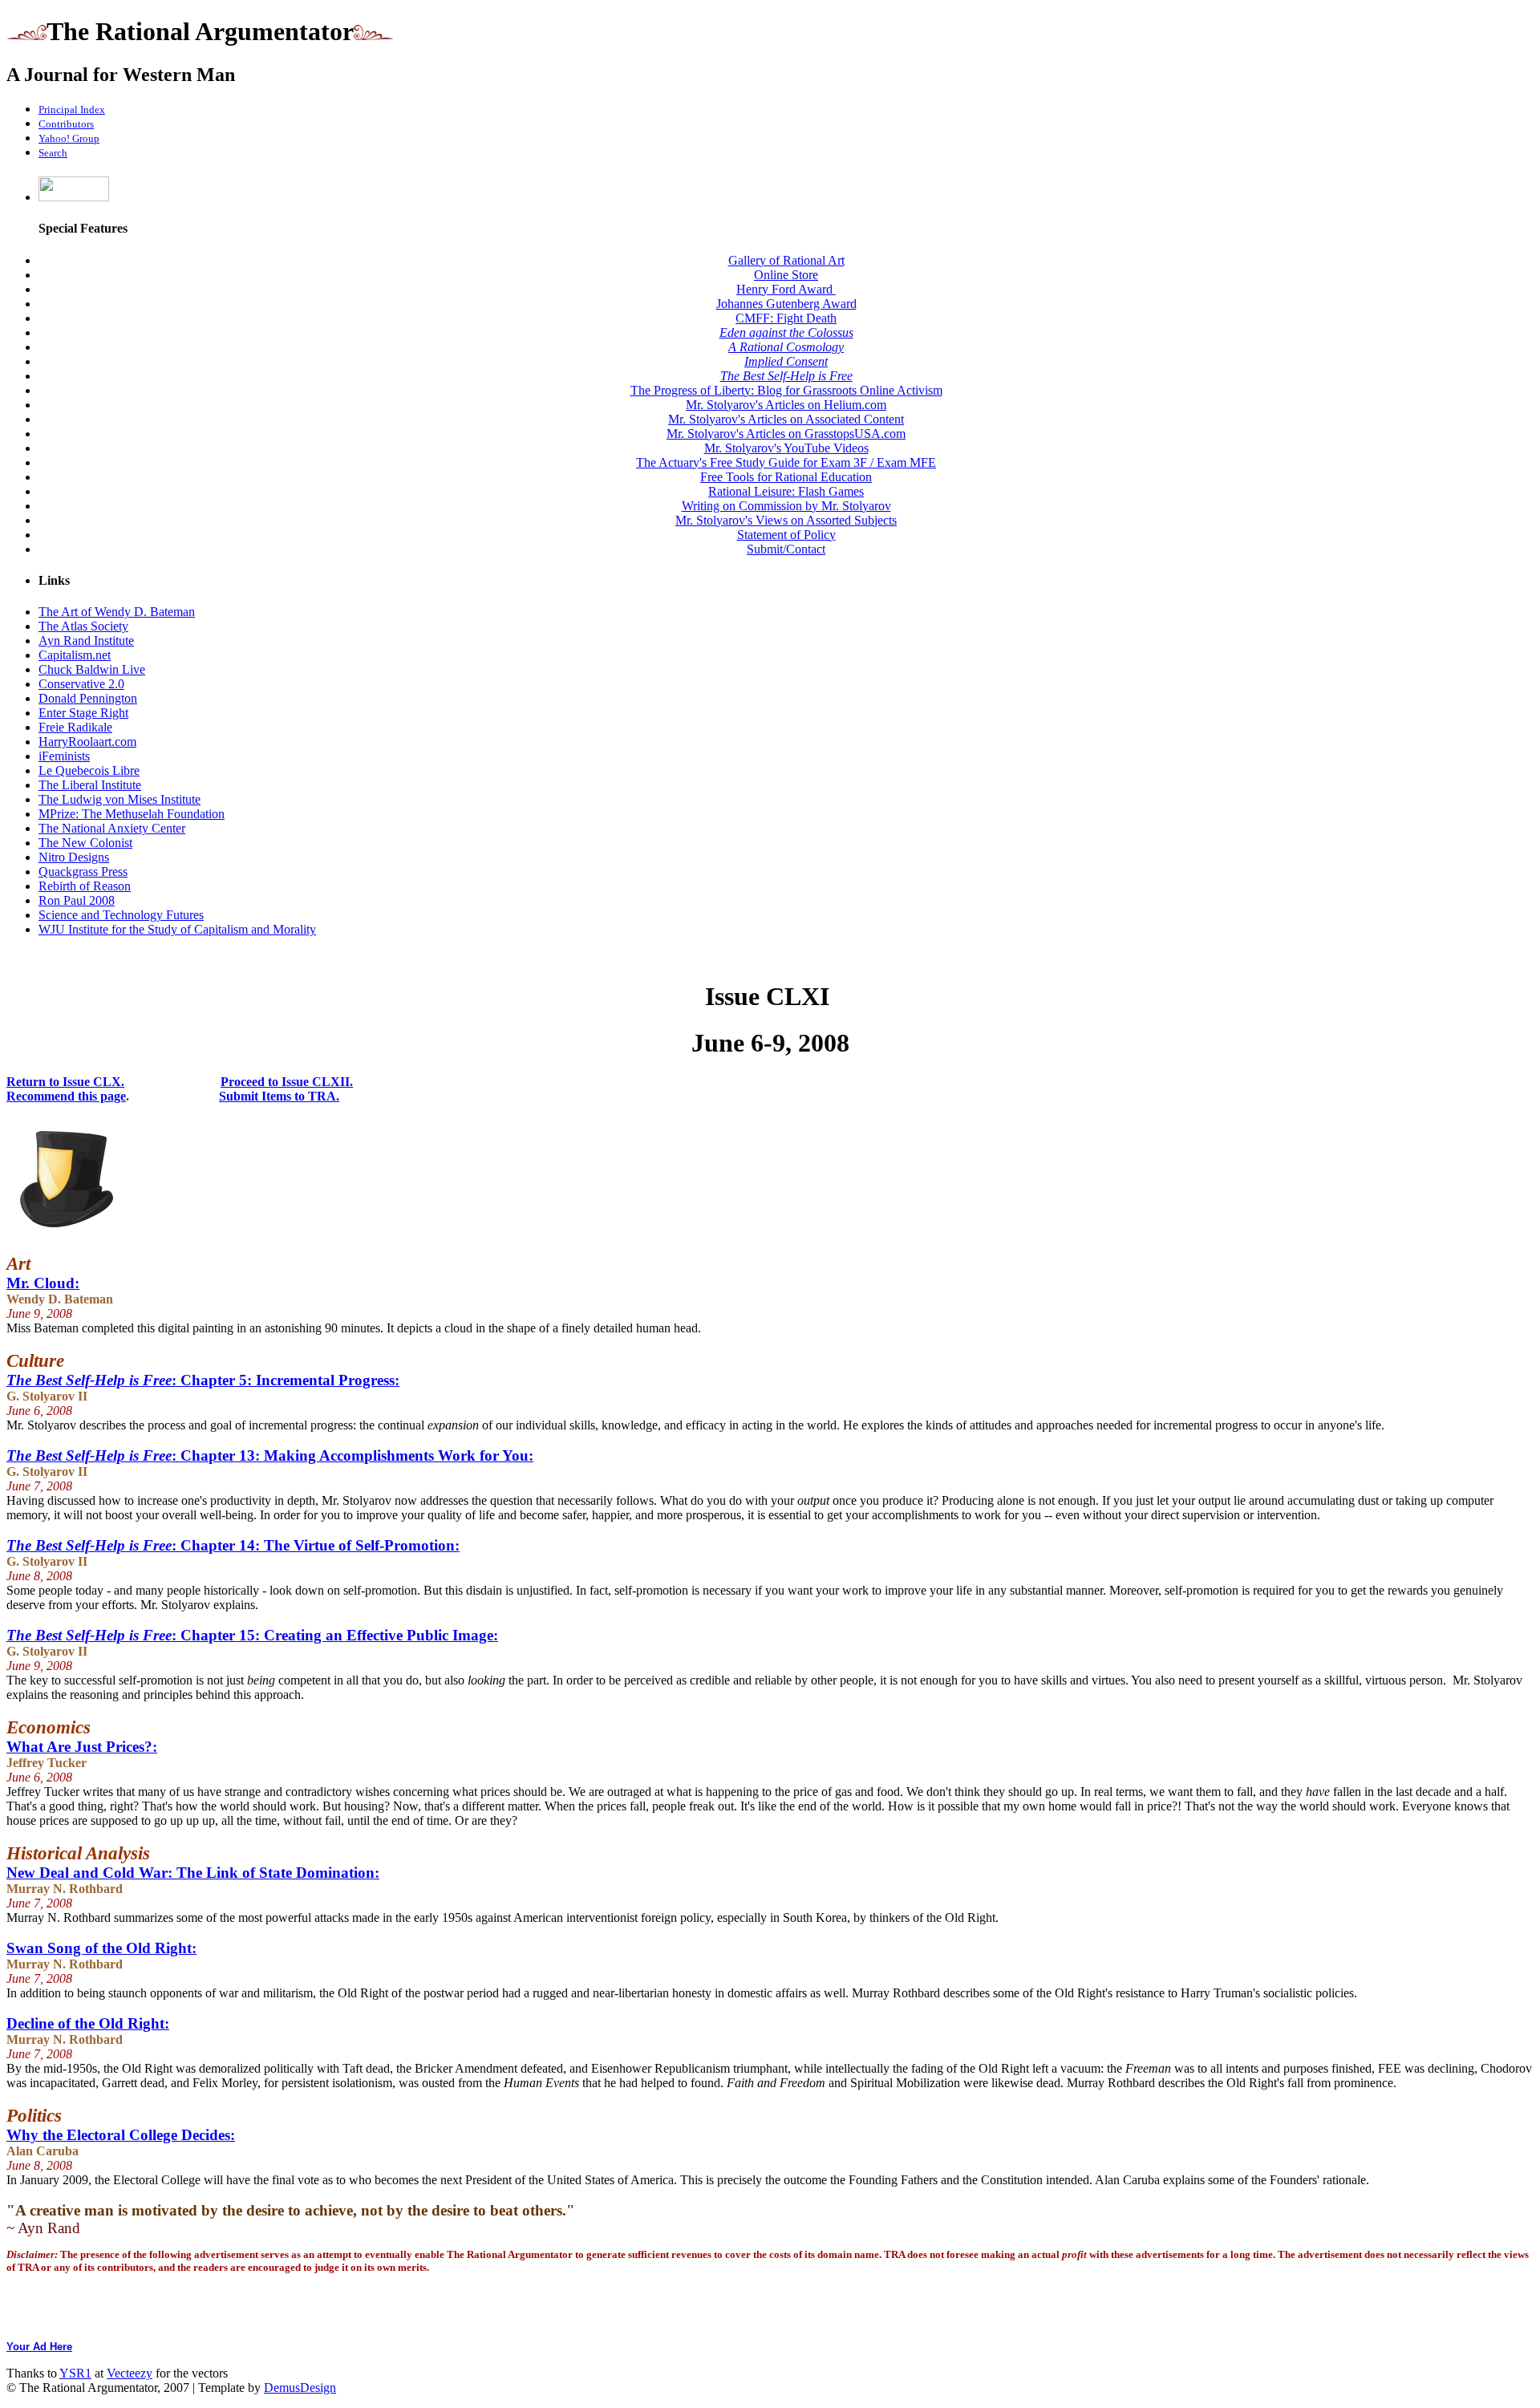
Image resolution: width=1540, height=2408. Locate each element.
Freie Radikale (75, 727)
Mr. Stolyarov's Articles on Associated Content (786, 419)
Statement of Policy (786, 535)
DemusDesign (300, 2388)
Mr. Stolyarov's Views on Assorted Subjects (786, 520)
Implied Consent (786, 361)
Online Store (786, 275)
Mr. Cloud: (43, 1283)
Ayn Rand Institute (86, 641)
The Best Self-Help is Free (786, 376)
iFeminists (64, 756)
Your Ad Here (39, 2347)
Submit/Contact (786, 549)
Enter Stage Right (83, 713)
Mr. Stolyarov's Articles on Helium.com (786, 405)
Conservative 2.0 (81, 684)
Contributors (66, 124)
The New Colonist (85, 843)
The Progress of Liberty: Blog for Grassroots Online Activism (786, 390)
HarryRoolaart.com (87, 742)
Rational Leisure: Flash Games (786, 491)
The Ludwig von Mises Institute (120, 799)
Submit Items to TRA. (279, 1096)
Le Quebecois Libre (89, 770)
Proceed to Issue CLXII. (287, 1082)
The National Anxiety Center (112, 828)
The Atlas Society (83, 626)
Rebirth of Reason (85, 886)
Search (53, 153)
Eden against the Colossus (786, 332)
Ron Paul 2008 (77, 900)
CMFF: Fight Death (786, 318)
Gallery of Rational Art (786, 260)
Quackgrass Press (83, 872)
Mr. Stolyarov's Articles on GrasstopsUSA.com (786, 434)
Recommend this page (66, 1096)
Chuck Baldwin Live (92, 669)
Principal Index (72, 109)
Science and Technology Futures (121, 915)
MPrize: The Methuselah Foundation (132, 814)
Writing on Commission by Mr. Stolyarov (786, 506)
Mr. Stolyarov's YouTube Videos (786, 448)
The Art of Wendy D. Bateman (117, 612)
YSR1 (75, 2373)
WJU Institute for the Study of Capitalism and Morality (177, 929)
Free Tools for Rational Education (786, 477)
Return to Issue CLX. (65, 1082)
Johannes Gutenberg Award (786, 304)
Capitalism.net (75, 655)
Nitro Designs (74, 857)
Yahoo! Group (69, 138)
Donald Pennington (88, 698)
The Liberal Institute (90, 785)
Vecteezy (130, 2373)
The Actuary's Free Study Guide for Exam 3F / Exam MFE (786, 462)
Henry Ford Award (786, 289)
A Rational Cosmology (786, 347)
